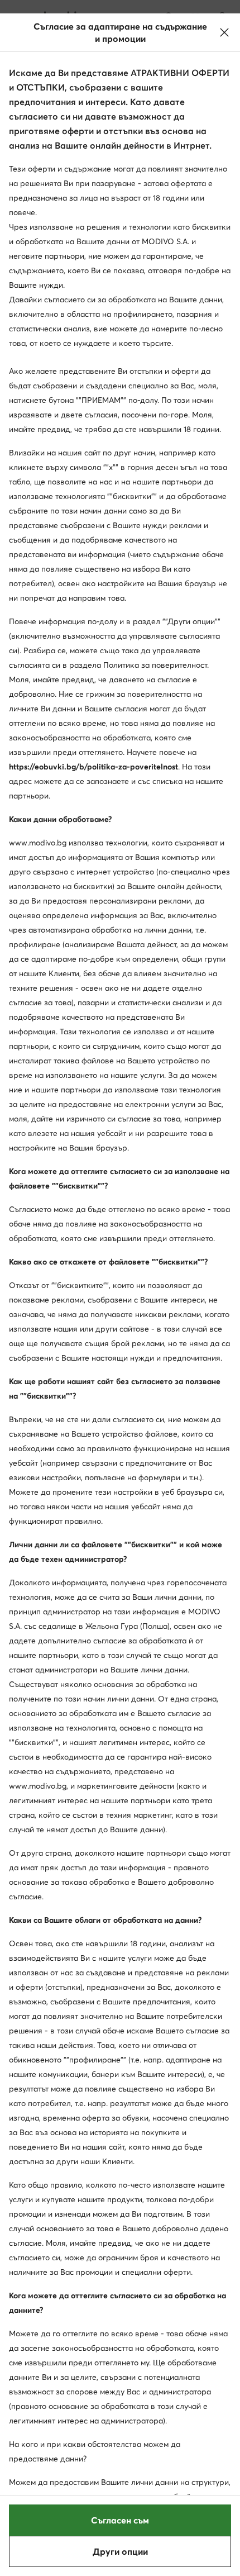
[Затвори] (224, 32)
